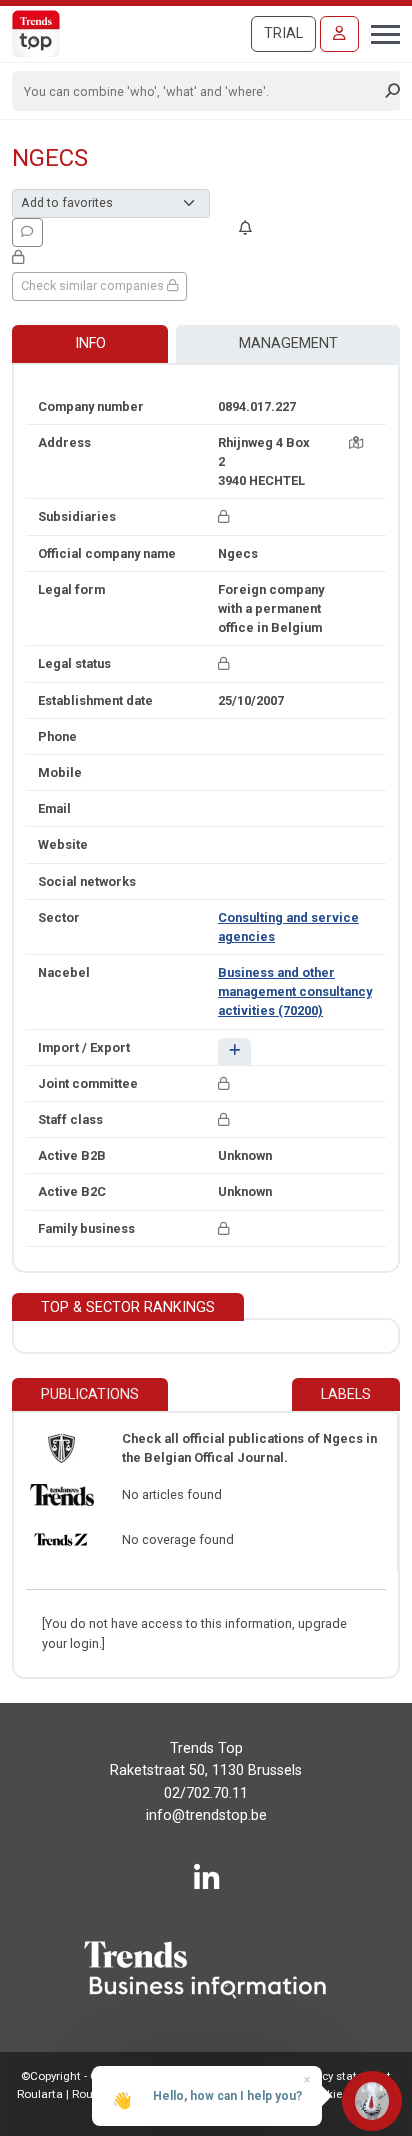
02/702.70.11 (206, 1793)
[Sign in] (339, 34)
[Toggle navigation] (379, 32)
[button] (234, 1051)
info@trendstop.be (206, 1815)
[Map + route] (356, 442)
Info (90, 343)
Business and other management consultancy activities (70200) (295, 991)
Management (288, 343)
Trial (283, 33)
